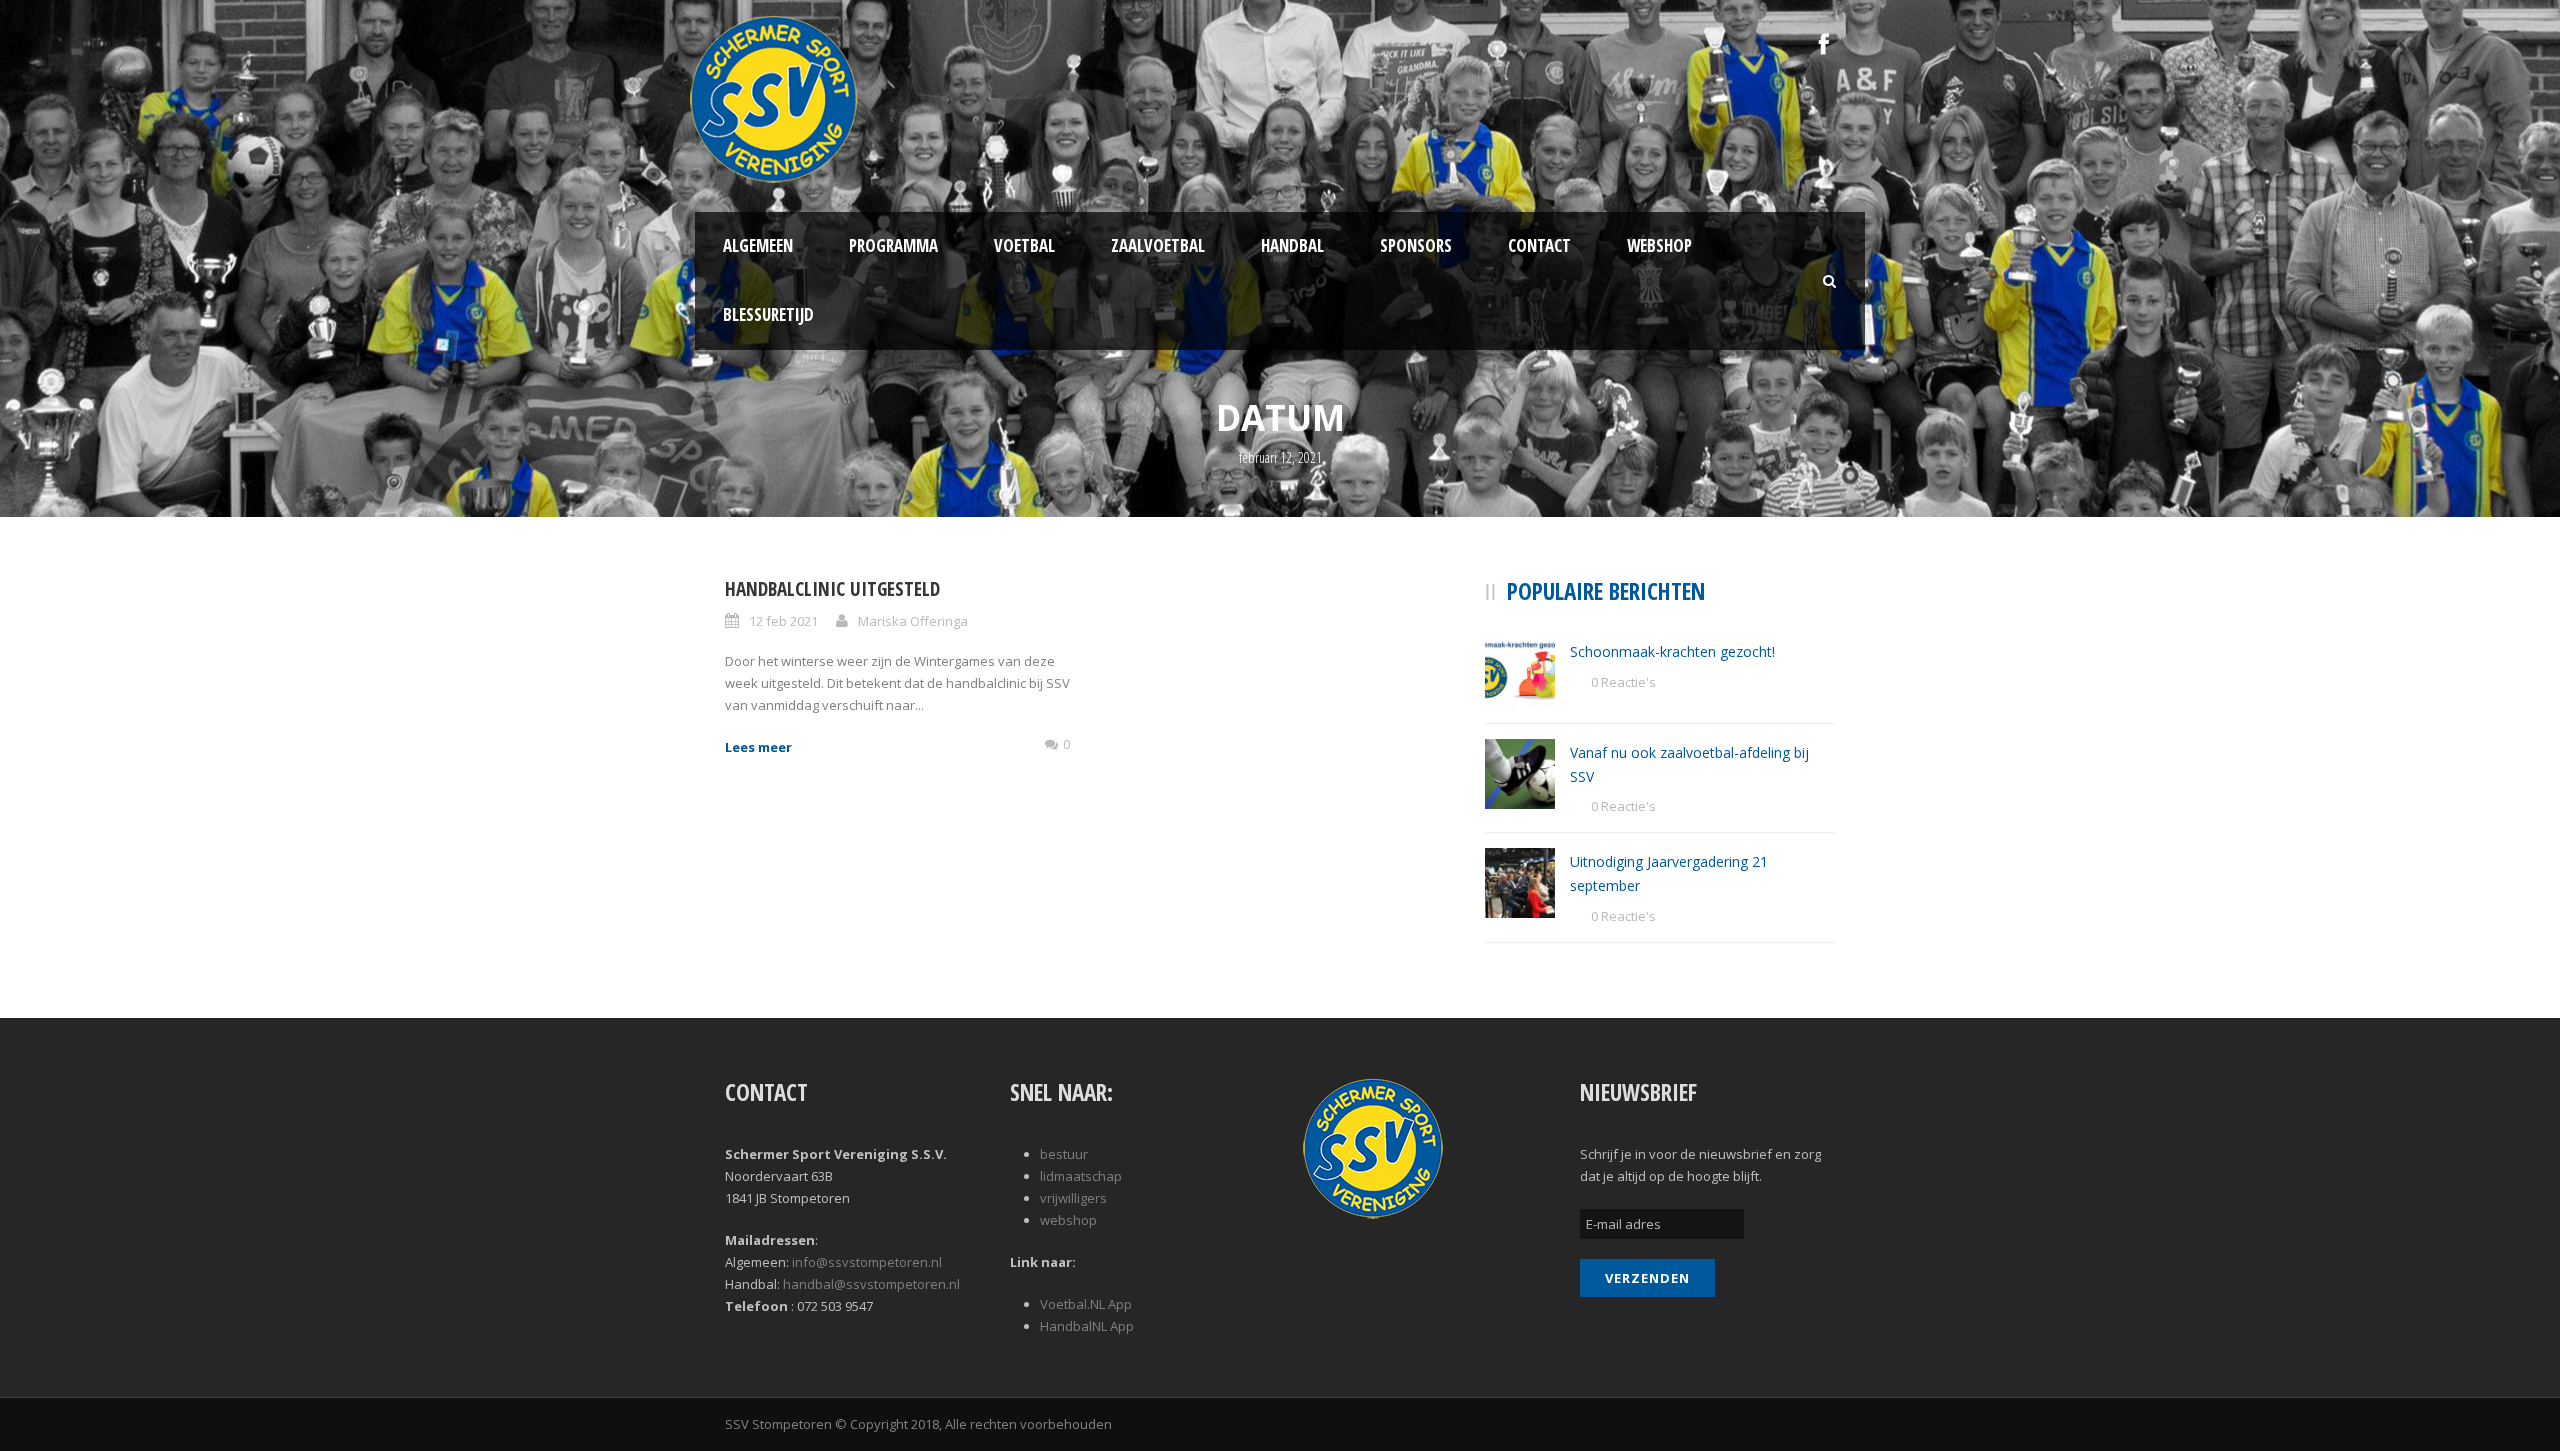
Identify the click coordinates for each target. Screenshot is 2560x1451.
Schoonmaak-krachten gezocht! (1672, 651)
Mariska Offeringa (913, 621)
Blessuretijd (768, 314)
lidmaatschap (1081, 1176)
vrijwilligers (1073, 1198)
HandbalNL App (1087, 1326)
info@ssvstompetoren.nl (867, 1262)
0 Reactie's (1623, 682)
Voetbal (1024, 245)
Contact (1539, 245)
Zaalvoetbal (1158, 245)
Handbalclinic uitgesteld (832, 589)
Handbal (1292, 245)
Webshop (1659, 245)
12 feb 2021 (783, 621)
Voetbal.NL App (1086, 1304)
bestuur (1064, 1154)
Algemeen (758, 245)
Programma (893, 245)
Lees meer (758, 747)
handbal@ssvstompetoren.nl (871, 1284)
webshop (1068, 1220)
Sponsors (1416, 245)
